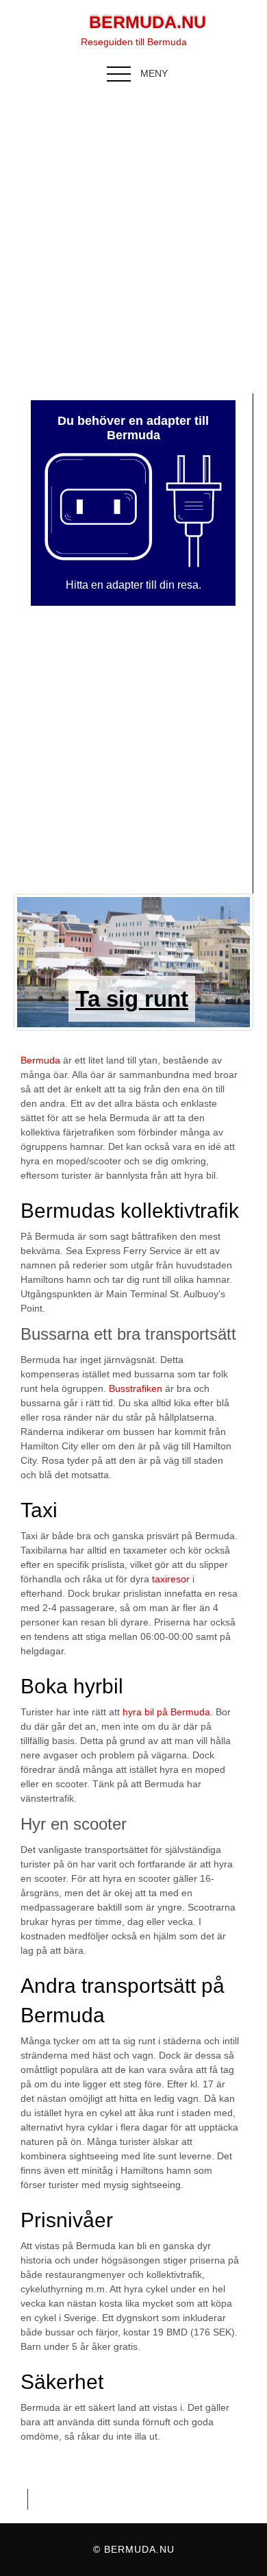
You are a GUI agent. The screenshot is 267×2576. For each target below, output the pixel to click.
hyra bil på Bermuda (166, 1712)
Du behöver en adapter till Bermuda (133, 428)
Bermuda (40, 1060)
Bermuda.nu (148, 22)
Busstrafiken (136, 1388)
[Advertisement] (133, 239)
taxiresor (171, 1579)
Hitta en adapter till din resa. (133, 585)
